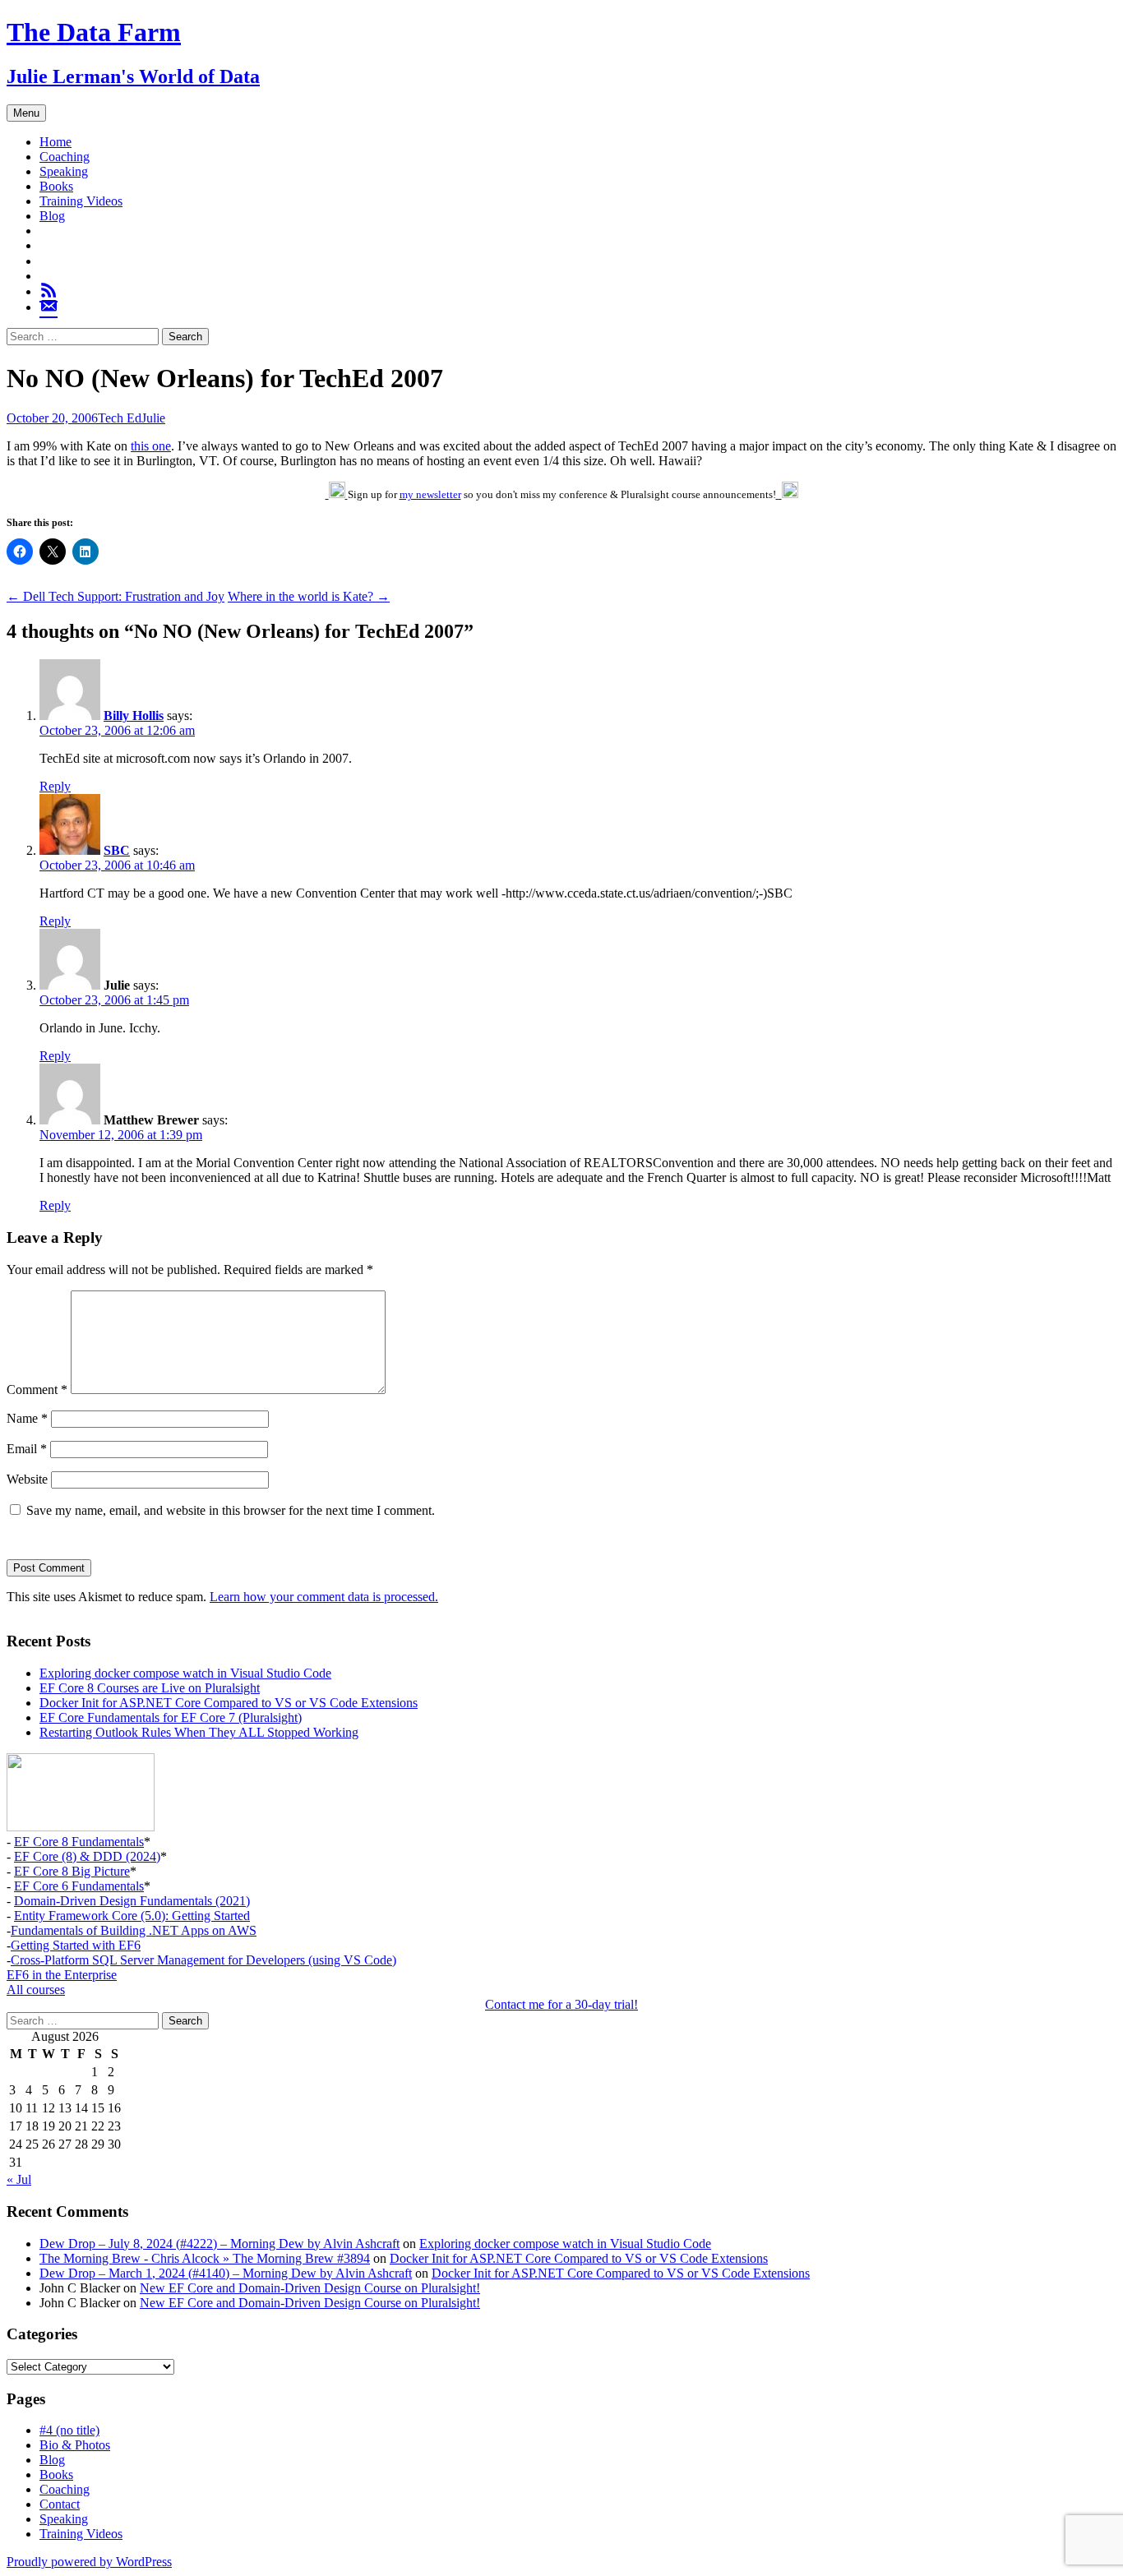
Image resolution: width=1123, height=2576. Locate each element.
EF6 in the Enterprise (62, 1975)
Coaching (65, 157)
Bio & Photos (75, 2445)
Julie (153, 418)
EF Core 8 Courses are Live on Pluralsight (150, 1688)
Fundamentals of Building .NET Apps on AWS (134, 1930)
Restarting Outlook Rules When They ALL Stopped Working (199, 1732)
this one (151, 446)
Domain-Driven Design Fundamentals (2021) (132, 1901)
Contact (60, 2504)
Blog (52, 216)
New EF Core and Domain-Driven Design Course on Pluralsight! (310, 2288)
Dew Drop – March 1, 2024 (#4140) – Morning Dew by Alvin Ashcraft (226, 2273)
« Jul (19, 2179)
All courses (36, 1990)
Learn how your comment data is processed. (324, 1597)
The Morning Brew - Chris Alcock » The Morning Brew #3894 (205, 2258)
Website (27, 1479)
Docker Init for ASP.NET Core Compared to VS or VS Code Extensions (229, 1703)
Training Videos (81, 201)
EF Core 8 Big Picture (72, 1871)
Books (56, 186)
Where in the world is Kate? (309, 596)
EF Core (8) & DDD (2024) (87, 1856)
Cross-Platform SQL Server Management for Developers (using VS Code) (203, 1960)
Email (27, 1449)
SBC (117, 850)
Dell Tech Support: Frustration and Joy (116, 596)
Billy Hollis (134, 716)
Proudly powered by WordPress (89, 2562)
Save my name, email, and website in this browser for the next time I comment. (231, 1510)
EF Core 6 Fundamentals (79, 1886)
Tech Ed (120, 418)
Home (55, 142)
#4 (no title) (69, 2430)
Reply (55, 786)
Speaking (64, 171)
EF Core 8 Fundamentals (79, 1842)
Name (27, 1418)
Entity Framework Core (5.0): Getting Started (132, 1916)
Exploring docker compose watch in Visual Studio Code (185, 1673)
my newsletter (430, 494)
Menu (26, 113)
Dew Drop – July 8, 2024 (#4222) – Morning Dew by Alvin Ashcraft (220, 2244)
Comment (37, 1390)
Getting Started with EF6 (76, 1945)
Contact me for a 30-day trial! (561, 2004)
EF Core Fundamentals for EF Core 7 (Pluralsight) (171, 1717)
